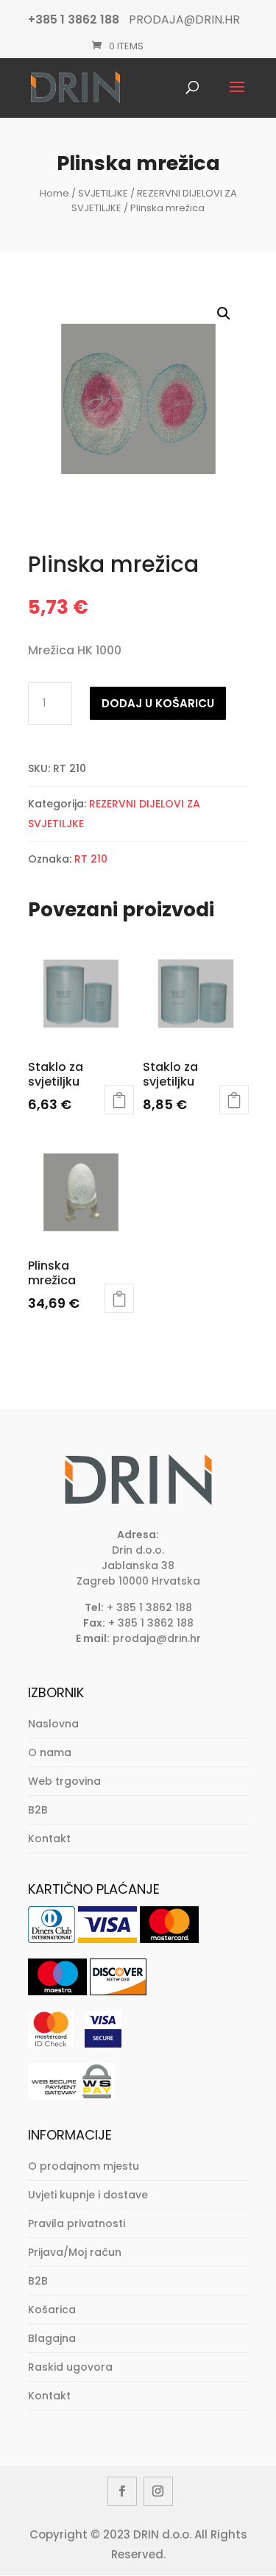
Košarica (52, 2310)
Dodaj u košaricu (158, 703)
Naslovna (53, 1724)
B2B (38, 1810)
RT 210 (91, 859)
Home (54, 193)
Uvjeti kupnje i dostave (88, 2195)
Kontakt (49, 1839)
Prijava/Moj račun (75, 2252)
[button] (224, 314)
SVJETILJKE (103, 193)
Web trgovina (64, 1781)
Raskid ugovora (70, 2367)
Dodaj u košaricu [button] (119, 1100)
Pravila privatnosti (77, 2223)
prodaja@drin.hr (157, 1638)
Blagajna (52, 2338)
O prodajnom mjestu (84, 2166)
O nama (50, 1752)
